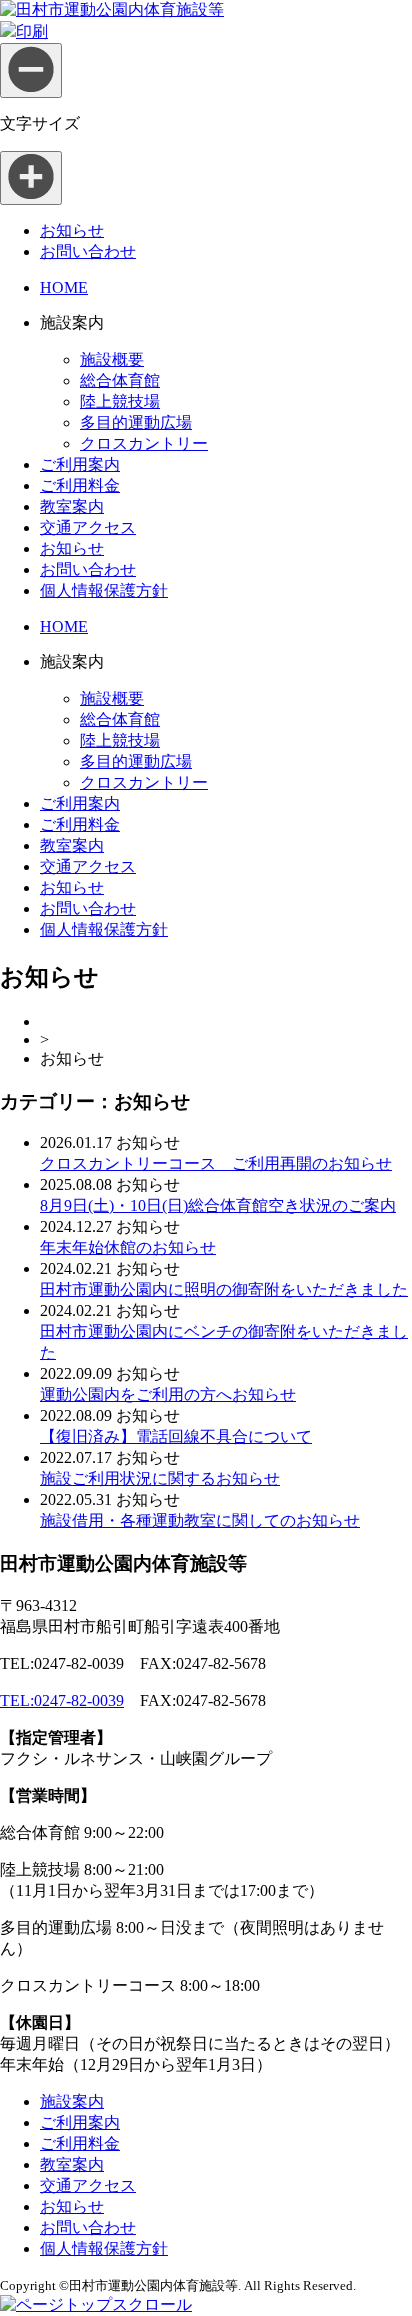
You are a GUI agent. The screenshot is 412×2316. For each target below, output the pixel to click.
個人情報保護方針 (104, 590)
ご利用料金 (80, 485)
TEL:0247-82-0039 (62, 1700)
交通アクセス (88, 527)
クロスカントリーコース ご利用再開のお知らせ (216, 1163)
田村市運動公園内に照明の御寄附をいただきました (224, 1289)
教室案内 (72, 506)
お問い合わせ (88, 251)
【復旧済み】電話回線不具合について (176, 1436)
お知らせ (72, 230)
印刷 (32, 31)
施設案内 (72, 2101)
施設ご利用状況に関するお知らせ (160, 1478)
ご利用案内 (80, 464)
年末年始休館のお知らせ (128, 1247)
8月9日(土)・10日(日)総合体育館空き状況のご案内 (218, 1205)
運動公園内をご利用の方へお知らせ (168, 1394)
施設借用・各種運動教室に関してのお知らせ (200, 1520)
